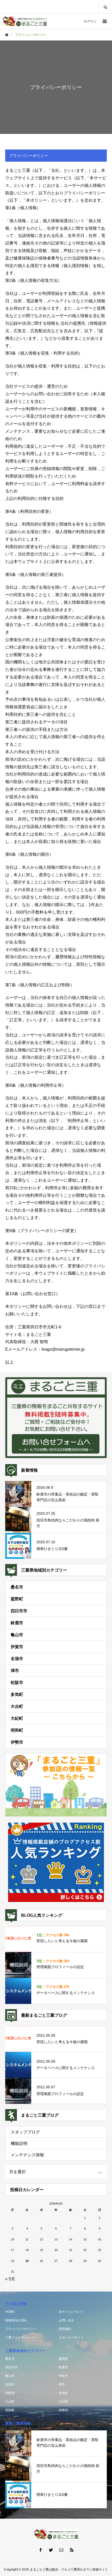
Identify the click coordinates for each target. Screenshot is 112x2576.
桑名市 (17, 1587)
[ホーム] (7, 35)
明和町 (17, 1730)
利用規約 (65, 2329)
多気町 (17, 1694)
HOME (10, 2312)
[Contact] (61, 2550)
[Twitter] (51, 2550)
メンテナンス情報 (27, 2155)
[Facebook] (40, 2550)
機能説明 (19, 2143)
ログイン (90, 21)
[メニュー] (104, 21)
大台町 (17, 1706)
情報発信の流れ (16, 2320)
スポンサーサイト (71, 2337)
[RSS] (72, 2550)
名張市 (17, 1659)
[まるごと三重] (25, 21)
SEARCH (105, 7)
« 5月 (10, 2279)
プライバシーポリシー (21, 2329)
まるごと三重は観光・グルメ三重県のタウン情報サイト (69, 2570)
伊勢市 (17, 1742)
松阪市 (17, 1683)
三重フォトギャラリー (21, 2337)
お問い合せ (66, 2320)
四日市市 (19, 1611)
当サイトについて (71, 2312)
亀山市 (17, 1635)
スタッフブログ (25, 2132)
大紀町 (17, 1718)
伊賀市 (17, 1647)
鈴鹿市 (17, 1623)
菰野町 (17, 1599)
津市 (15, 1671)
